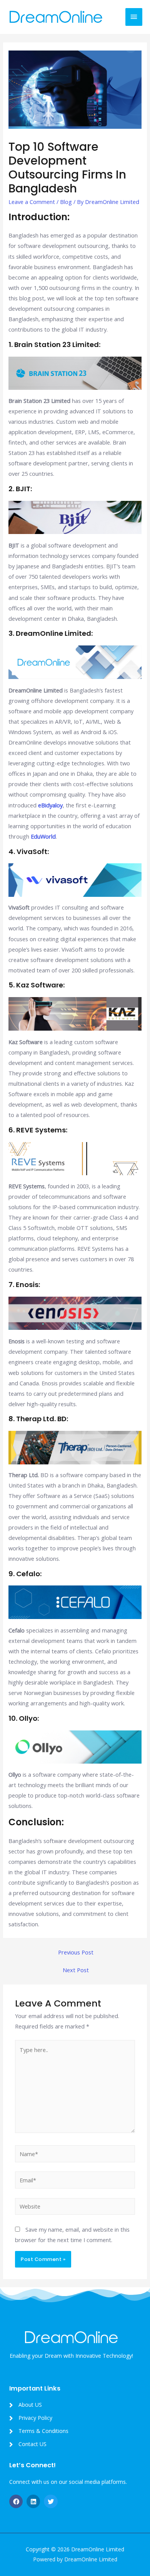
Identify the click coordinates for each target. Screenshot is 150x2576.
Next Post (76, 1970)
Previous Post (76, 1952)
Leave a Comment (32, 202)
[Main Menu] (134, 17)
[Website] (75, 2207)
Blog (66, 202)
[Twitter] (51, 2501)
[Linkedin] (33, 2501)
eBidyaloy (50, 805)
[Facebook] (16, 2501)
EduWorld (43, 836)
